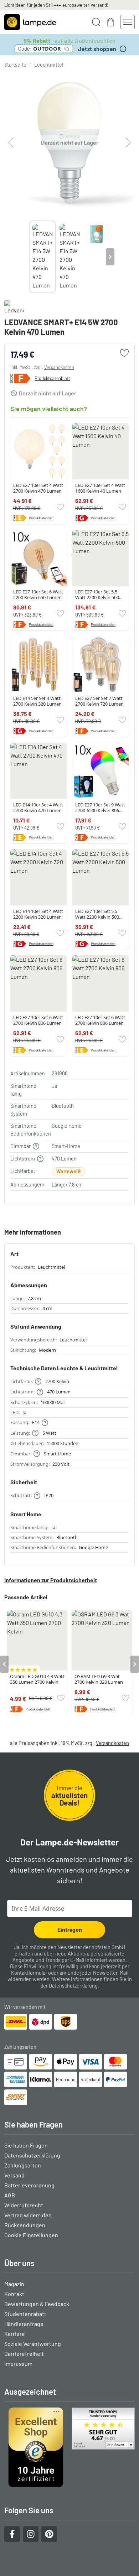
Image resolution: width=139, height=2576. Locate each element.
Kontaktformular (29, 1973)
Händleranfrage (24, 2324)
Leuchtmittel (49, 65)
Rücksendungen (25, 2225)
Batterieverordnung (29, 2185)
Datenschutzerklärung (73, 1986)
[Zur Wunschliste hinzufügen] (124, 353)
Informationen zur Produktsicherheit (51, 1580)
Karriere (15, 2334)
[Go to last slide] (4, 1664)
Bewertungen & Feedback (37, 2304)
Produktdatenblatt (52, 378)
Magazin (14, 2284)
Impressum (18, 2364)
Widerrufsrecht (24, 2205)
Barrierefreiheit (24, 2354)
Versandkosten (59, 367)
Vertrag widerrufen (28, 2215)
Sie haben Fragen (26, 2145)
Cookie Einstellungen (31, 2235)
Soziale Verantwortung (33, 2344)
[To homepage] (30, 22)
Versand (14, 2175)
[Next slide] (110, 257)
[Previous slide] (29, 257)
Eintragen (70, 1929)
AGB (10, 2195)
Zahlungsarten (23, 2165)
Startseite (15, 65)
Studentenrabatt (25, 2314)
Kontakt (14, 2294)
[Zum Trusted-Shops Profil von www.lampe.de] (69, 2447)
